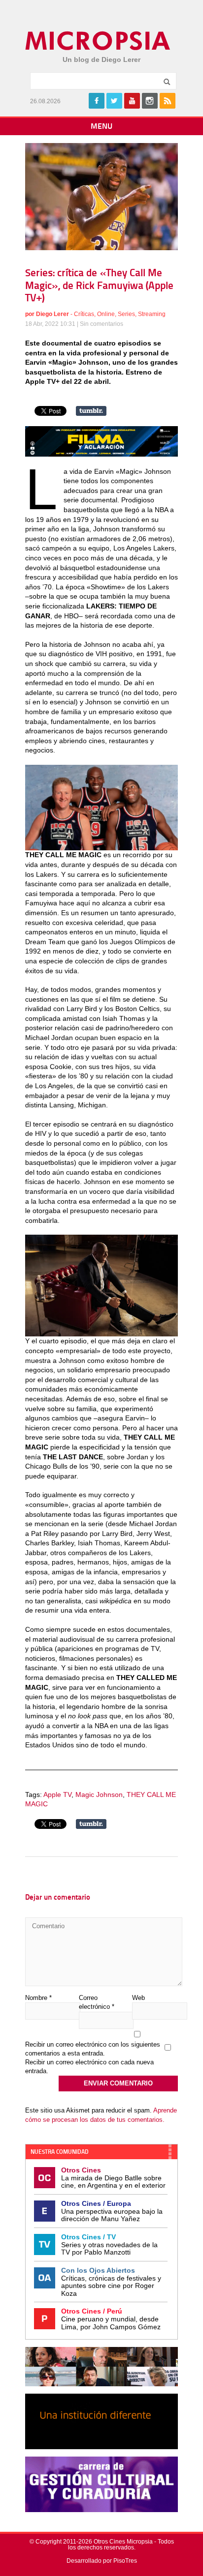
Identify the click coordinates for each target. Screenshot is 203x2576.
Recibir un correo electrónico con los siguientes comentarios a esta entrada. (93, 2049)
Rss (168, 101)
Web (138, 1998)
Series (126, 314)
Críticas (84, 314)
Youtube (132, 101)
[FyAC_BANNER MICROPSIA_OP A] (101, 454)
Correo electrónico (97, 2002)
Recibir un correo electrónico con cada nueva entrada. (89, 2067)
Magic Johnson (99, 1795)
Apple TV (57, 1795)
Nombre (38, 1998)
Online (106, 314)
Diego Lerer (52, 314)
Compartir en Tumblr (91, 411)
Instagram (150, 101)
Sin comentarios (101, 324)
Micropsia (98, 41)
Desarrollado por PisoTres (102, 2561)
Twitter (114, 101)
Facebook (97, 101)
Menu (101, 127)
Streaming (152, 314)
